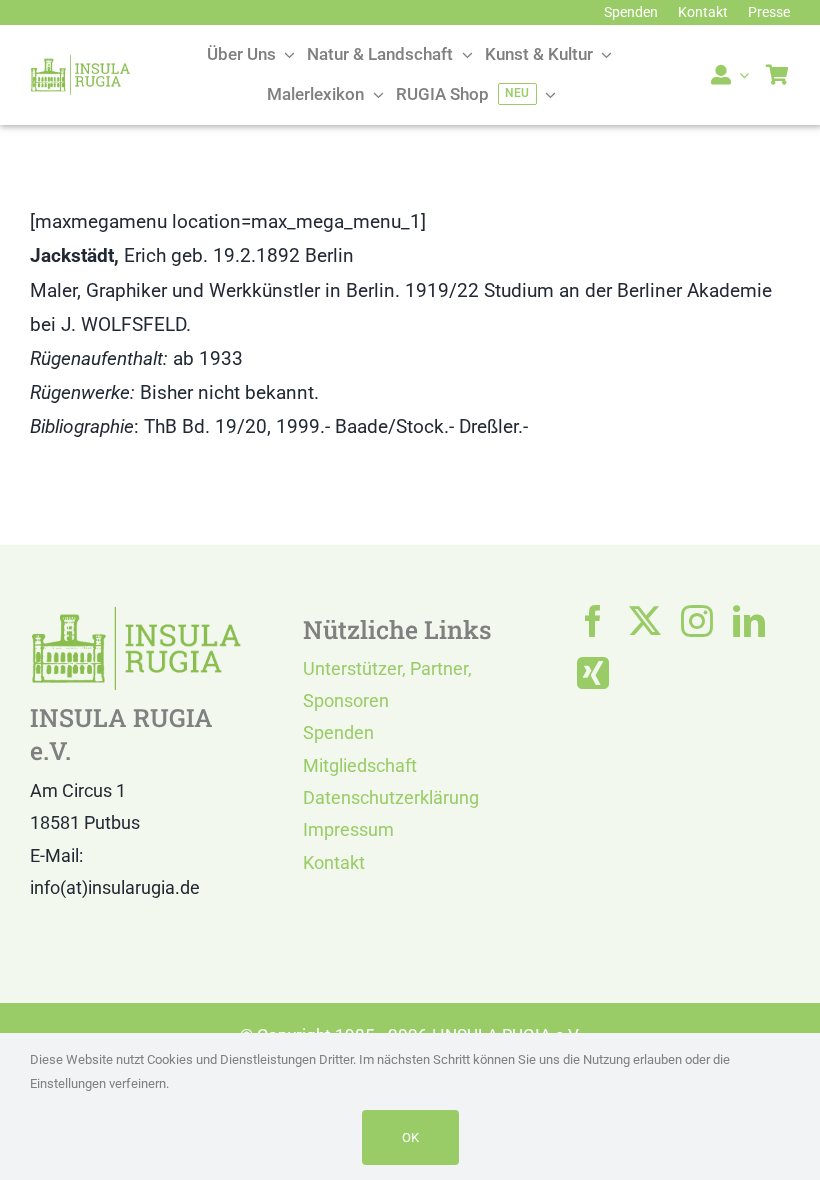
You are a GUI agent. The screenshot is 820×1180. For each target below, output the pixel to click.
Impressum (348, 829)
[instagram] (697, 621)
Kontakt (334, 862)
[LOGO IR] (80, 63)
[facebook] (593, 621)
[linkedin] (749, 621)
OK (410, 1137)
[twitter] (645, 621)
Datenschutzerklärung (391, 797)
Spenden (338, 732)
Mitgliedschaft (360, 765)
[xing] (593, 673)
